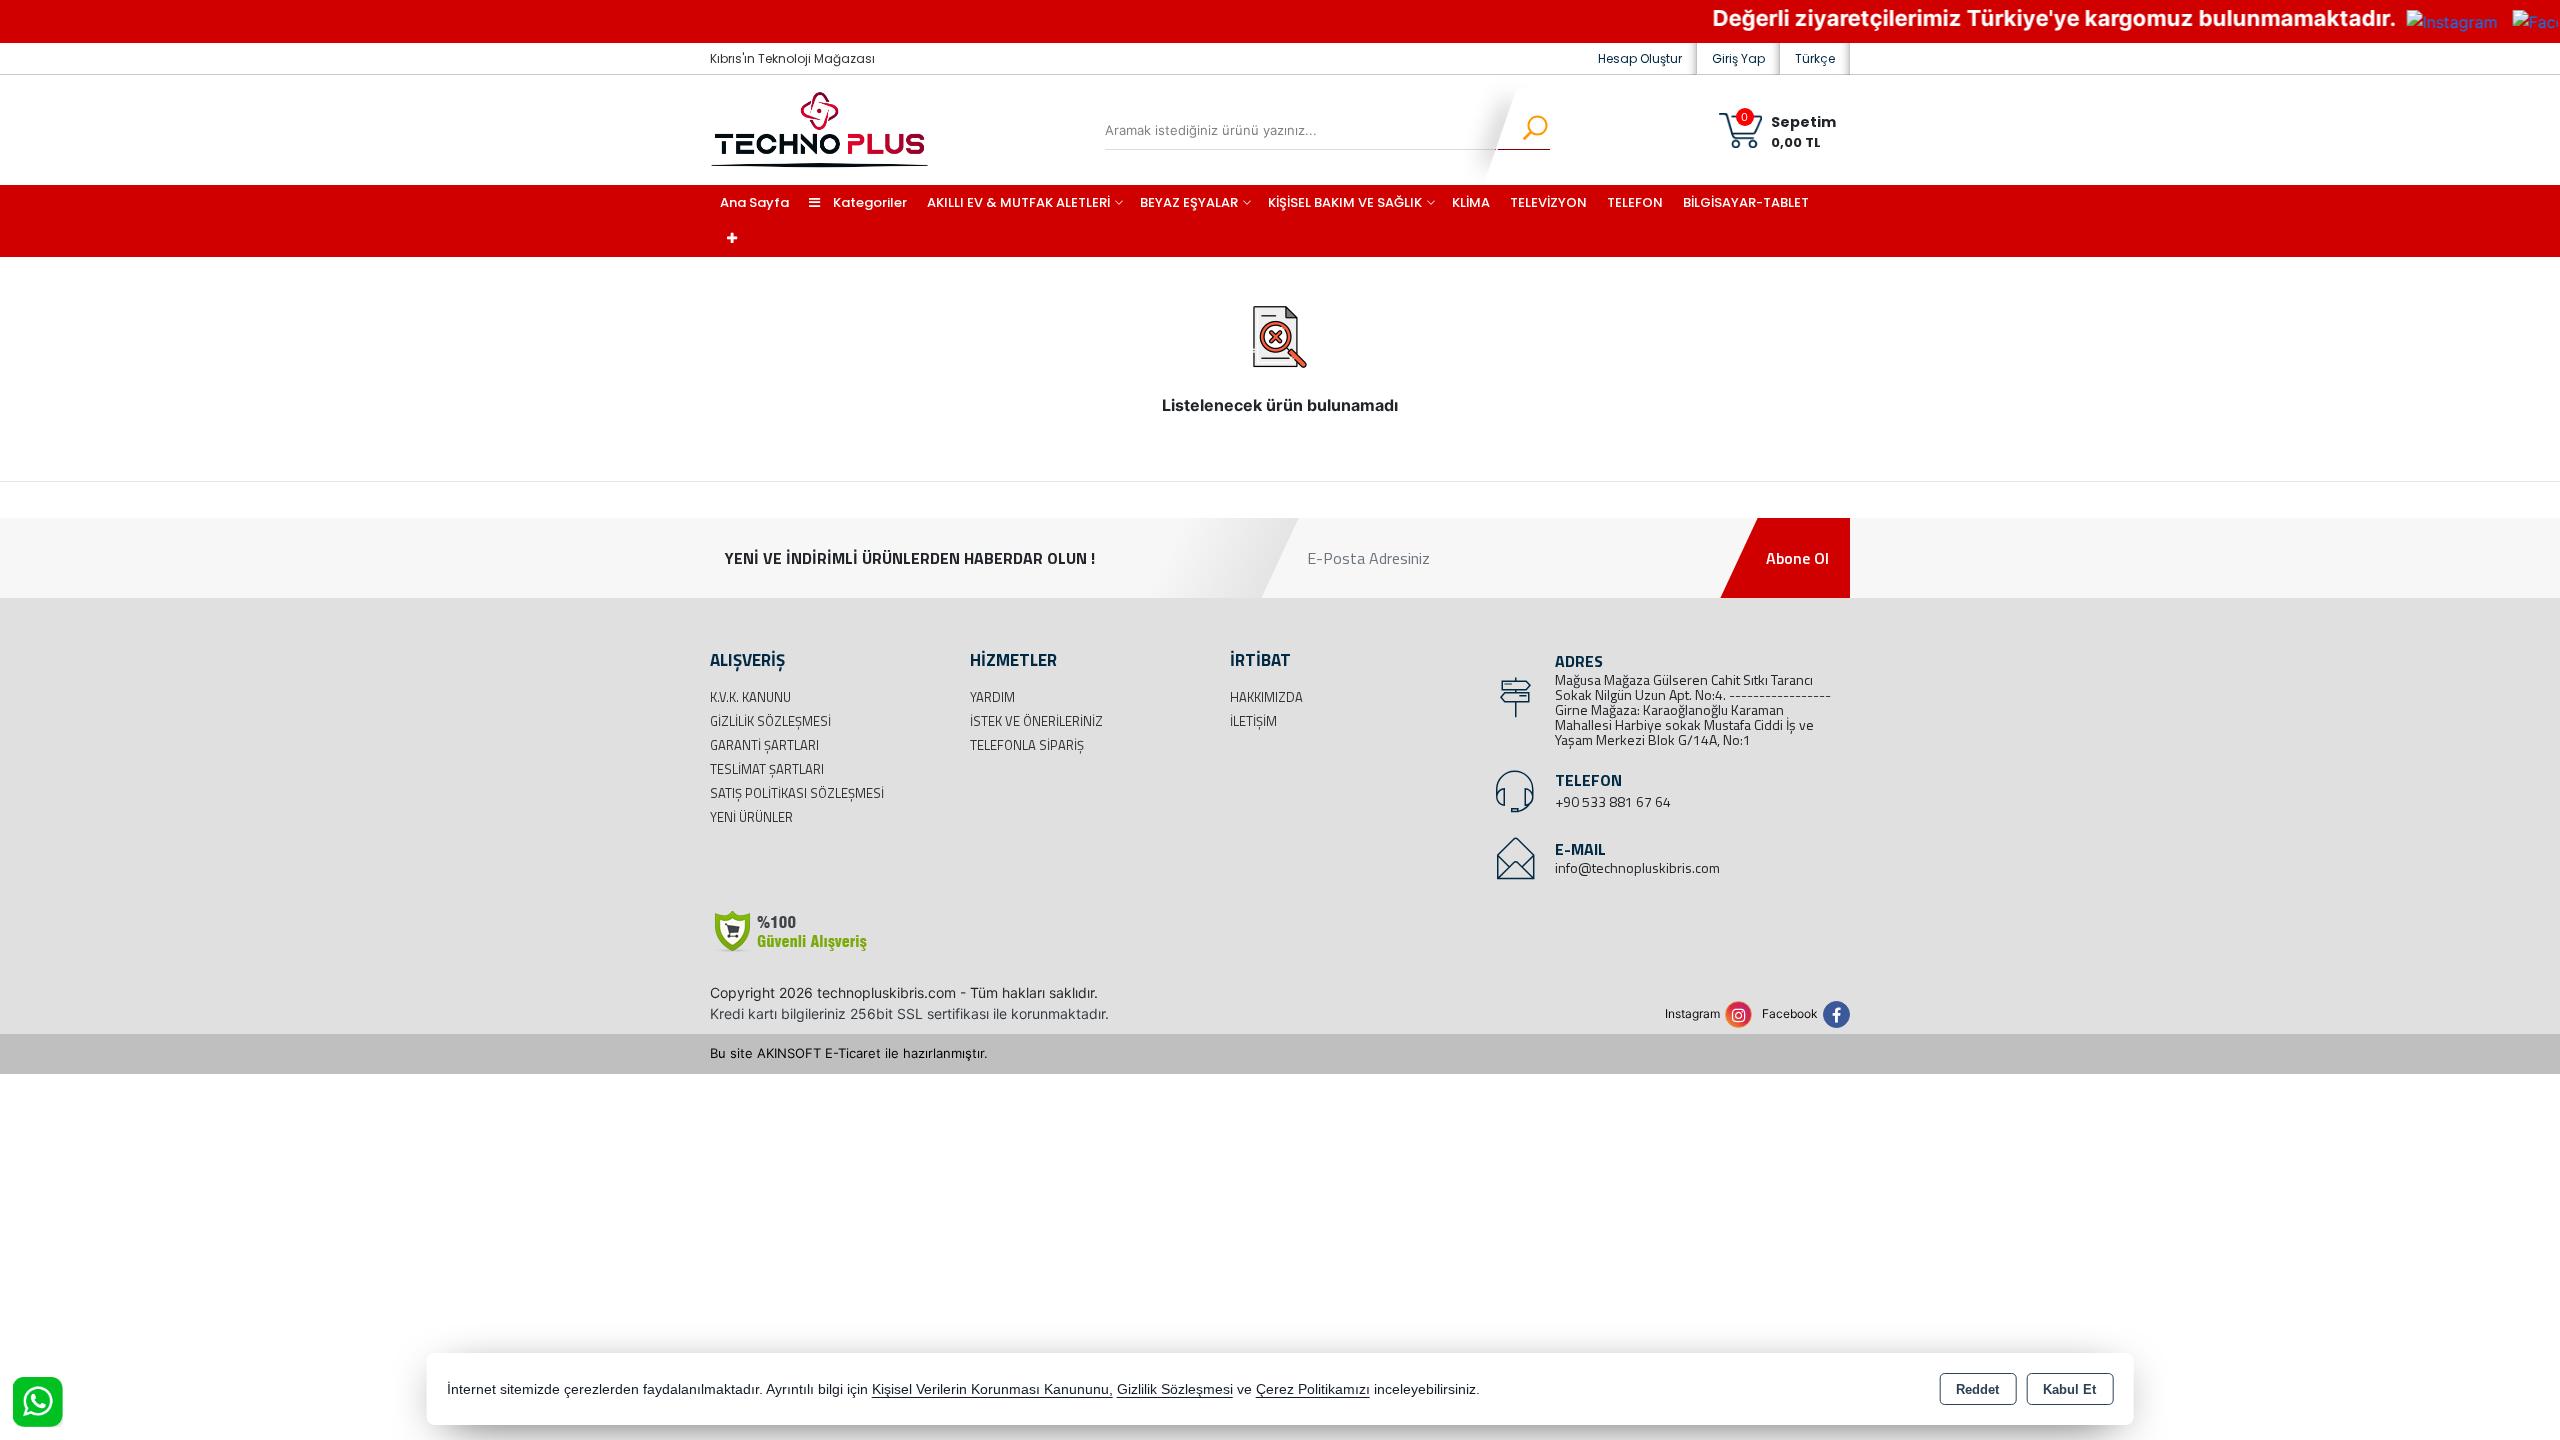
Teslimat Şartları (767, 769)
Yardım (992, 697)
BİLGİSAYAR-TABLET (1746, 202)
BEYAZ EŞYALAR (1189, 202)
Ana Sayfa (754, 202)
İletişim (1253, 721)
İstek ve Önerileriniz (1036, 721)
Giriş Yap (1738, 58)
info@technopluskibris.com (1637, 867)
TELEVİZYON (1548, 202)
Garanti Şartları (764, 745)
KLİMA (1471, 202)
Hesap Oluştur (1640, 58)
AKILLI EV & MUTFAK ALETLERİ (1018, 202)
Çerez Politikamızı (1313, 1389)
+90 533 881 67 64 (1613, 801)
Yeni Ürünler (751, 817)
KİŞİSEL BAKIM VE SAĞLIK (1345, 202)
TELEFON (1635, 202)
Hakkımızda (1266, 697)
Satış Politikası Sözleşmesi (797, 793)
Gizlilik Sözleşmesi (770, 721)
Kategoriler (868, 202)
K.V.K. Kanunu (750, 697)
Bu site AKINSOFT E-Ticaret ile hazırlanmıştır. (849, 1053)
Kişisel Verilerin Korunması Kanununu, (992, 1389)
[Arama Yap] (1522, 130)
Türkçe (1815, 58)
